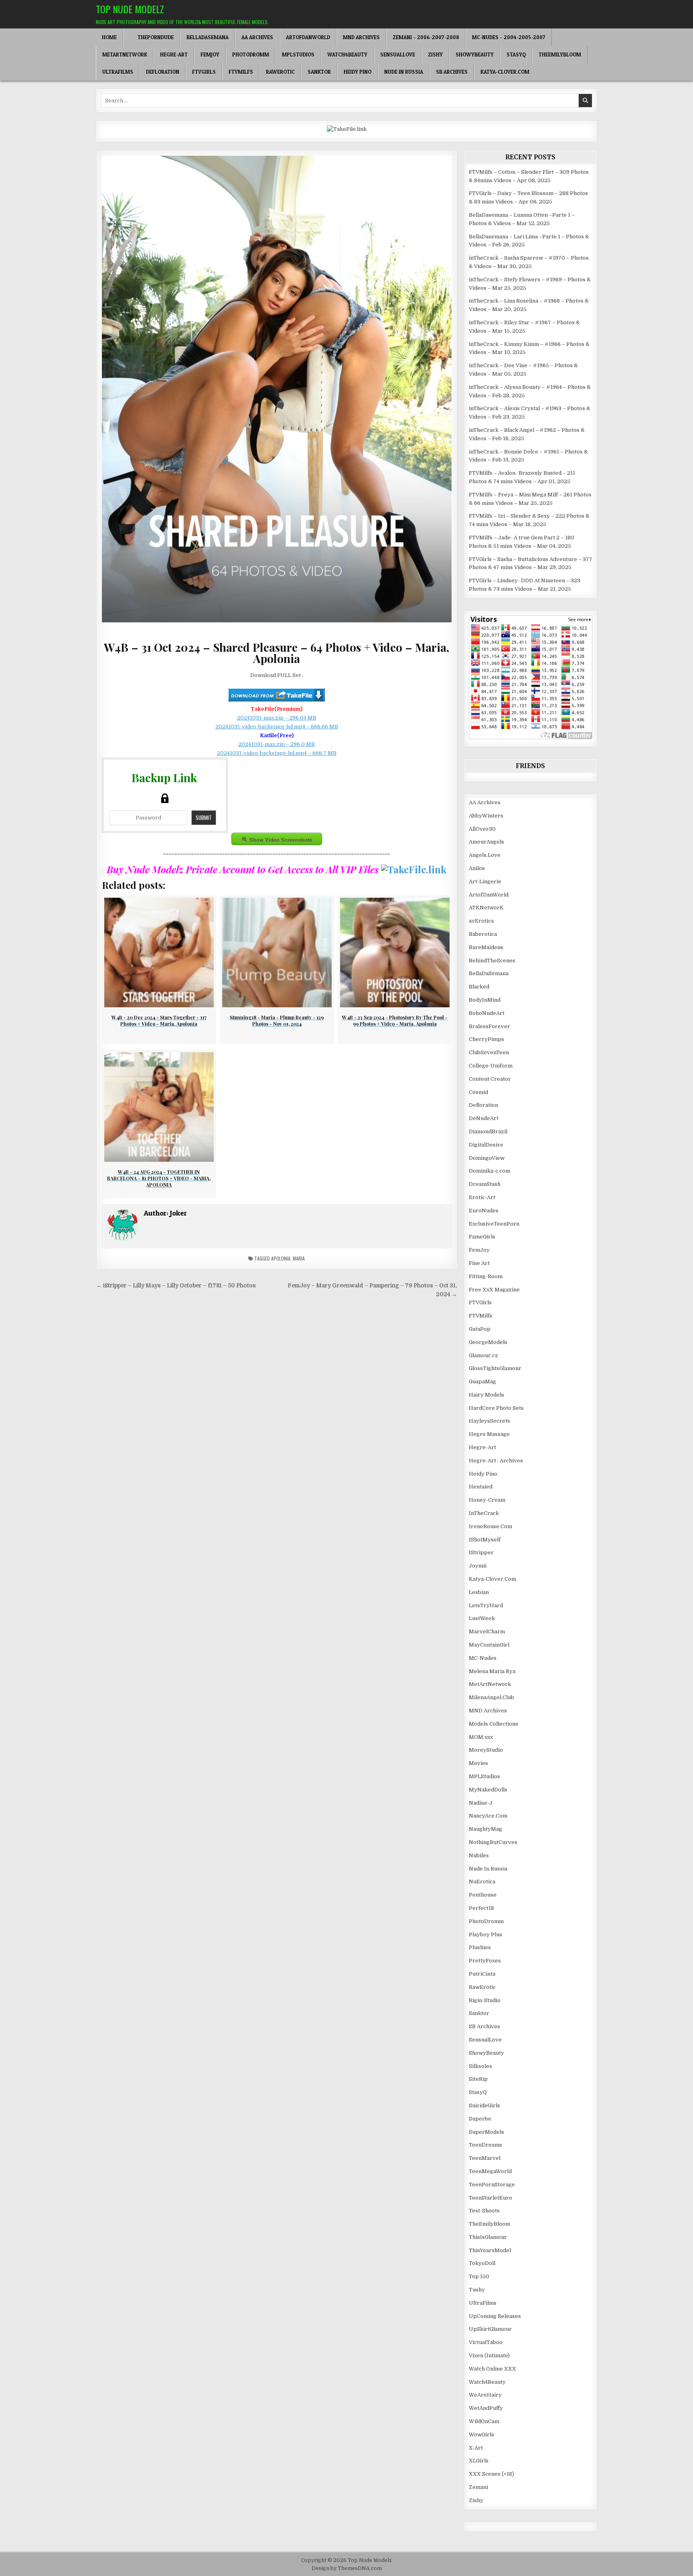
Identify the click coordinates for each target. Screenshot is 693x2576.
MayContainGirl (489, 1645)
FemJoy (210, 55)
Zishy (435, 55)
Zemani (478, 2487)
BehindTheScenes (492, 961)
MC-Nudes (483, 1658)
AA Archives (257, 37)
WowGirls (481, 2435)
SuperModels (486, 2132)
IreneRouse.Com (490, 1526)
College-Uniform (491, 1066)
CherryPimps (486, 1039)
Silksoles (480, 2066)
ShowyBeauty (475, 55)
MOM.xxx (481, 1737)
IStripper (481, 1552)
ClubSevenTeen (489, 1052)
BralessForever (489, 1026)
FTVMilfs (241, 72)
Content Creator (490, 1079)
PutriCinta (482, 1974)
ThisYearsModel (490, 2250)
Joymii (478, 1566)
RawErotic (280, 72)
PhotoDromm (251, 55)
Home (109, 37)
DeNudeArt (484, 1118)
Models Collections (493, 1724)
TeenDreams (485, 2145)
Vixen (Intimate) (489, 2355)
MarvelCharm (487, 1632)
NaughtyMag (485, 1829)
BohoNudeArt (487, 1013)
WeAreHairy (485, 2395)
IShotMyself (485, 1540)
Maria (299, 1258)
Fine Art (479, 1263)
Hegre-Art (174, 55)
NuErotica (482, 1882)
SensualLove (398, 55)
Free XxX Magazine (494, 1290)
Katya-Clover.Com (505, 72)
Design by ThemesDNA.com (347, 2568)
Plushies (480, 1947)
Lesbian (479, 1592)
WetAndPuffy (486, 2408)
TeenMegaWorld (490, 2171)
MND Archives (361, 37)
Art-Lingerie (485, 881)
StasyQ (516, 55)
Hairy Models (486, 1395)
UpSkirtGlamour (490, 2329)
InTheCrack (484, 1513)
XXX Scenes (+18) (491, 2474)
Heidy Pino (358, 72)
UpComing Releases (495, 2316)
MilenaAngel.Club (491, 1697)
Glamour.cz (483, 1355)
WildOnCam (484, 2421)
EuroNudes (484, 1211)
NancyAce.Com (488, 1816)
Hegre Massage (489, 1434)
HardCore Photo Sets (496, 1408)
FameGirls (482, 1237)
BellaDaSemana (208, 37)
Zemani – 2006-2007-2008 (426, 37)
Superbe (480, 2119)
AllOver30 (482, 829)
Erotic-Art (482, 1197)
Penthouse (483, 1895)
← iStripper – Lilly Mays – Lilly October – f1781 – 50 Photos (176, 1286)
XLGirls (479, 2461)
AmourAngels (486, 842)
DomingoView (487, 1158)
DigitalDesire (486, 1145)
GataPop (480, 1329)
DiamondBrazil (488, 1131)
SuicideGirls (484, 2105)
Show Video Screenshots (281, 840)
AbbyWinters (486, 816)
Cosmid (478, 1092)
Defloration (163, 72)
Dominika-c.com (489, 1171)
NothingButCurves (493, 1842)
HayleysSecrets (489, 1421)
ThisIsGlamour (488, 2237)
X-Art (476, 2448)
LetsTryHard (486, 1605)
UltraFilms (118, 72)
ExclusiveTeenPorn (494, 1224)
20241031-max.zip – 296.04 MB (277, 718)
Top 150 (479, 2276)
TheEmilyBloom (560, 55)
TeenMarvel (485, 2158)
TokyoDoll (482, 2263)
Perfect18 (481, 1908)
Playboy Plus (485, 1935)
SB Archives (452, 72)
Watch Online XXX (492, 2369)
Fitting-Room (486, 1276)
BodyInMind (485, 1000)
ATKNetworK (486, 908)
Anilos (477, 868)
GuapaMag (482, 1382)
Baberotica (483, 934)
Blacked (479, 987)
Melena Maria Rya (492, 1671)
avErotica (481, 921)
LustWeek (482, 1618)
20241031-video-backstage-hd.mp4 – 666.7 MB (277, 753)
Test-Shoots (484, 2211)
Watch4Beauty (347, 55)
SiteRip (478, 2079)
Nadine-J (481, 1803)
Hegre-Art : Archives (496, 1461)
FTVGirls (204, 72)
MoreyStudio (486, 1750)
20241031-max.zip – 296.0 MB (277, 744)
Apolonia (281, 1258)
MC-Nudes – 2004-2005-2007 (509, 37)
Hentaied (481, 1487)
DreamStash (485, 1184)
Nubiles (479, 1855)
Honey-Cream (487, 1500)
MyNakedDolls (488, 1790)
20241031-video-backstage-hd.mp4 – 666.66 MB (277, 727)
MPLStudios (298, 55)
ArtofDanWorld (308, 37)
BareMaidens (486, 947)
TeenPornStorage (492, 2185)
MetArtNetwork (125, 55)
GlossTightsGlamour (495, 1368)
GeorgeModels (488, 1342)
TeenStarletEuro (490, 2198)
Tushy (477, 2290)
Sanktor (319, 72)
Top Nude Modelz (130, 9)
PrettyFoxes (485, 1961)
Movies (478, 1763)
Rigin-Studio (485, 2000)
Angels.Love (485, 855)
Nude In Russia (404, 72)
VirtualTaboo (486, 2342)
